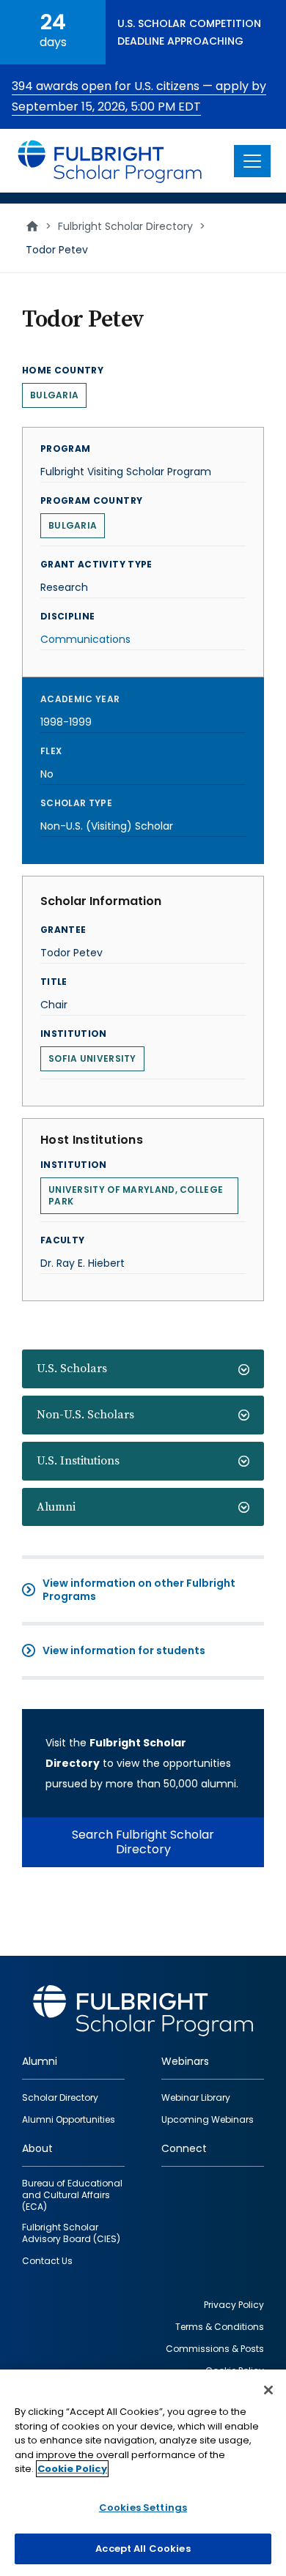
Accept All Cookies (143, 2549)
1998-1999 (66, 722)
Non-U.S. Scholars (85, 1415)
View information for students (124, 1650)
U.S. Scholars (72, 1369)
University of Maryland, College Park (136, 1195)
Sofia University (92, 1058)
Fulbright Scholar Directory (125, 226)
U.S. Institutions (78, 1461)
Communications (85, 639)
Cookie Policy (72, 2469)
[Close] (268, 2390)
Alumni (56, 1507)
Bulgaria (54, 395)
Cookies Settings (143, 2508)
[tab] (143, 1369)
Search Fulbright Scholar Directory (143, 1842)
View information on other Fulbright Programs (139, 1590)
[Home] (110, 161)
